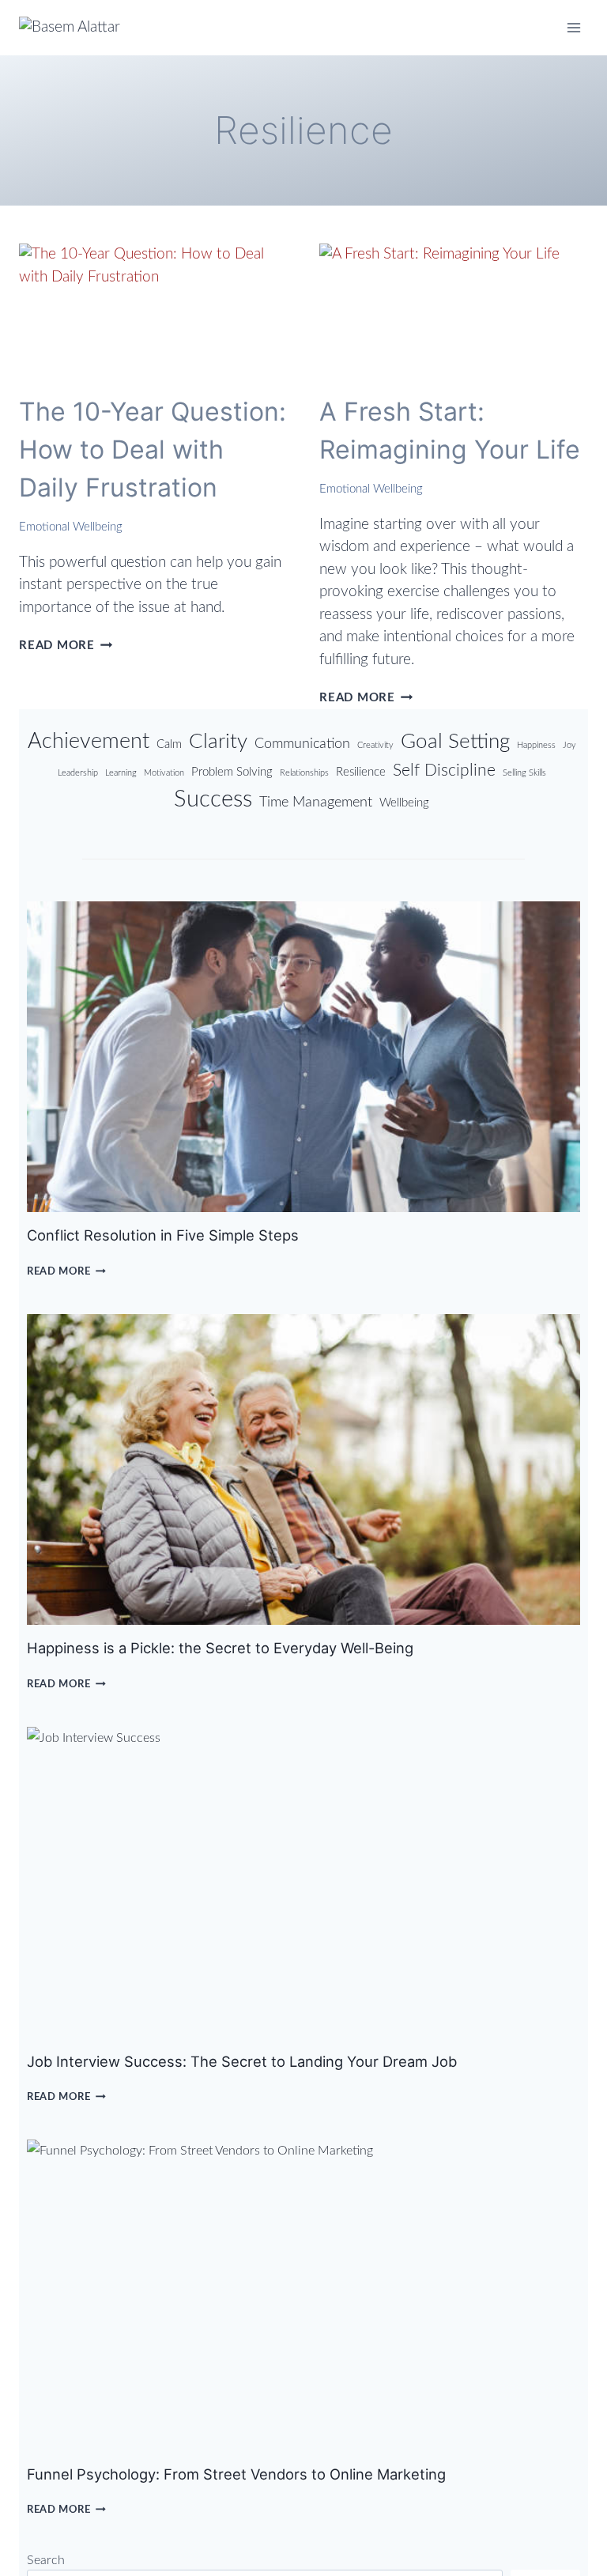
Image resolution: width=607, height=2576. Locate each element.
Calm (169, 744)
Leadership (78, 773)
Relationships (304, 773)
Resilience (361, 772)
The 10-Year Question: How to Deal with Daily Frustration (153, 449)
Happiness (536, 745)
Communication (302, 744)
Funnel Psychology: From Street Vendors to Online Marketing (236, 2474)
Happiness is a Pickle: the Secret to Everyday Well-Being (220, 1648)
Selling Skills (524, 773)
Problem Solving (232, 772)
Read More (66, 646)
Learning (121, 773)
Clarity (218, 742)
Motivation (164, 773)
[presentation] (153, 311)
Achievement (89, 741)
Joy (569, 745)
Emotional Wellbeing (71, 527)
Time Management (316, 802)
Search (46, 2560)
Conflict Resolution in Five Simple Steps (163, 1235)
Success (213, 799)
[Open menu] (573, 27)
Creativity (375, 745)
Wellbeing (404, 803)
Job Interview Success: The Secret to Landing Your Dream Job (242, 2061)
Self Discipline (444, 771)
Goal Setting (455, 742)
